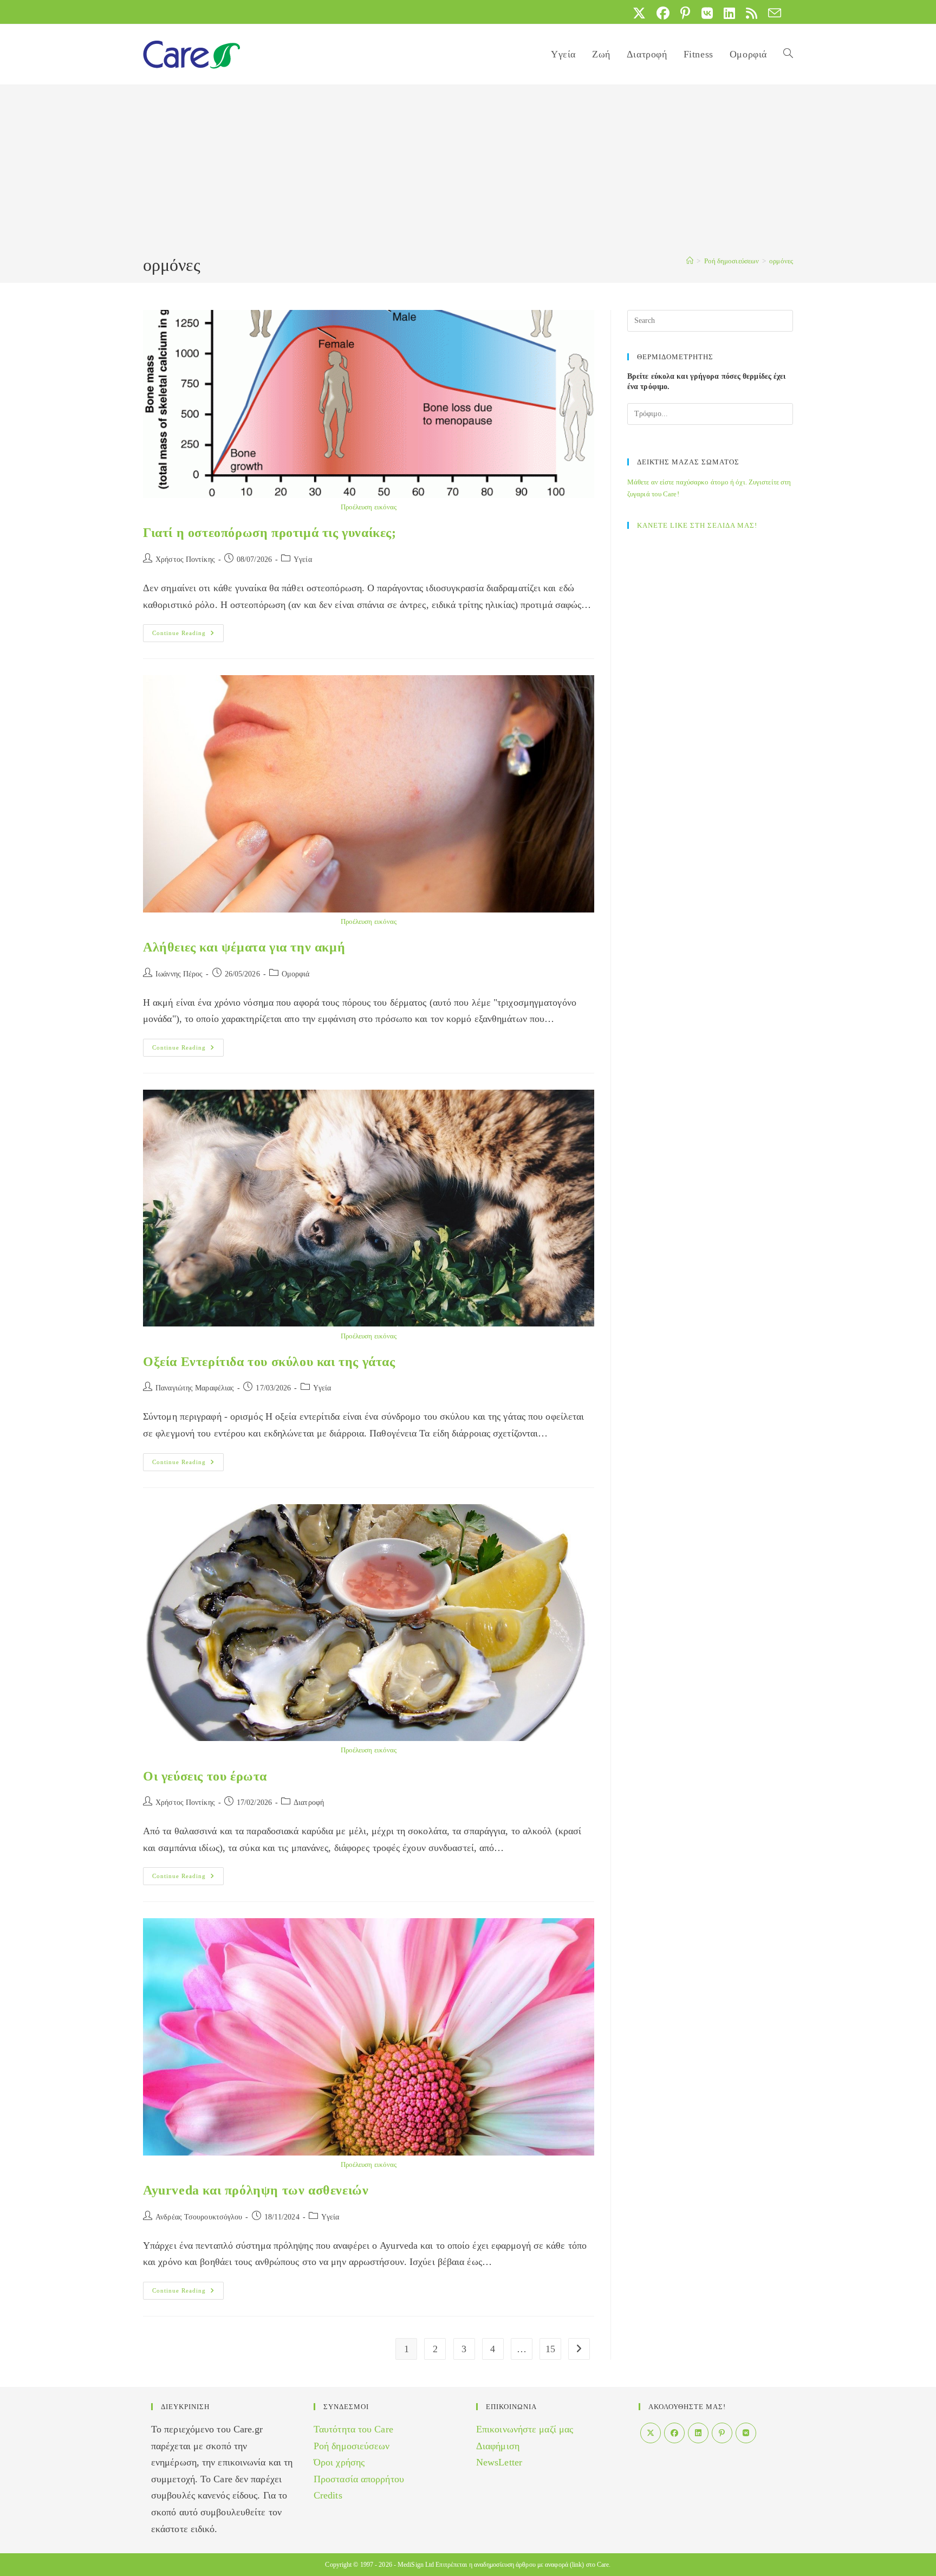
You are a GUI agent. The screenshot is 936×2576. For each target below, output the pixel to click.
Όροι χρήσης (339, 2462)
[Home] (690, 261)
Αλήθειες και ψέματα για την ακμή (244, 947)
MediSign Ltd (416, 2565)
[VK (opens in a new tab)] (707, 13)
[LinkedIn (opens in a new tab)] (729, 13)
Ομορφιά (296, 974)
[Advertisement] (468, 172)
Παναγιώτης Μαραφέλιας (195, 1388)
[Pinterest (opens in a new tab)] (685, 13)
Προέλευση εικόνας (369, 507)
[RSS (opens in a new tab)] (752, 13)
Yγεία (303, 559)
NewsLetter (499, 2462)
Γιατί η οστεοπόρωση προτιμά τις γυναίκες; (270, 533)
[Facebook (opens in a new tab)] (663, 13)
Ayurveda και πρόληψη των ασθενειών (256, 2190)
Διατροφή (309, 1802)
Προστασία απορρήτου (359, 2479)
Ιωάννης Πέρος (179, 974)
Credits (328, 2495)
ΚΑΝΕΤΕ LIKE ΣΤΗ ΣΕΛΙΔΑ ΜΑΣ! (697, 525)
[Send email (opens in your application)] (772, 13)
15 (550, 2349)
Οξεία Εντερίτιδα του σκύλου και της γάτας (269, 1362)
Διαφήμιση (498, 2446)
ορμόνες (781, 261)
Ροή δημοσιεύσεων (352, 2446)
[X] (651, 2433)
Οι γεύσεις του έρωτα (205, 1776)
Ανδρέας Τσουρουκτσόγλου (199, 2217)
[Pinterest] (722, 2433)
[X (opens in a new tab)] (639, 13)
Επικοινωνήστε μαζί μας (525, 2429)
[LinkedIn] (698, 2433)
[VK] (746, 2433)
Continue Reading (188, 636)
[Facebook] (674, 2433)
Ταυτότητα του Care (353, 2429)
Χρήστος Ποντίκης (185, 559)
